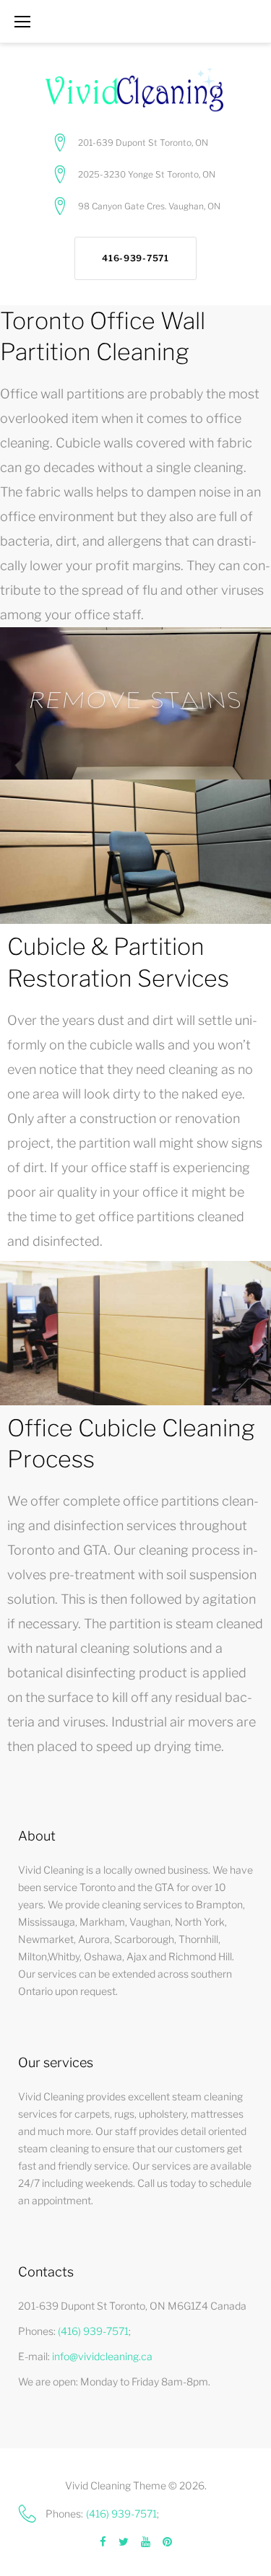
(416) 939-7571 (93, 2331)
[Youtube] (146, 2542)
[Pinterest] (167, 2542)
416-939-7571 (135, 258)
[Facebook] (103, 2542)
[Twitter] (124, 2542)
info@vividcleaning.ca (102, 2356)
